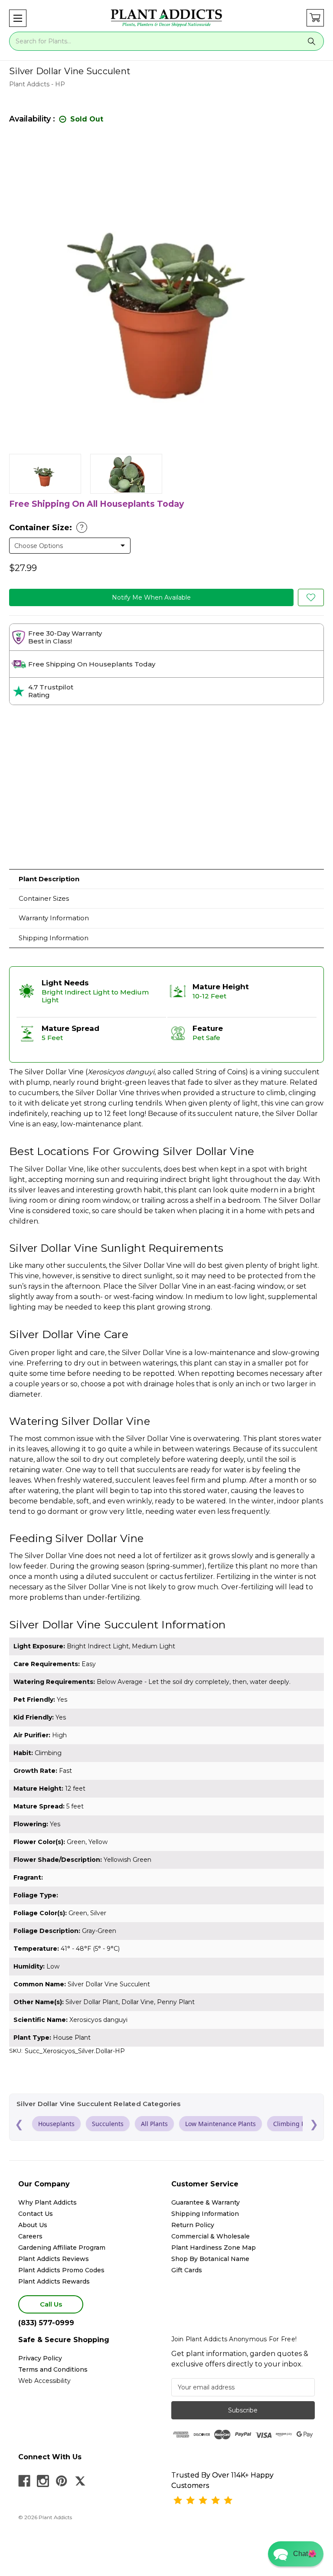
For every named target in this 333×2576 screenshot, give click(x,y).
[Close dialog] (253, 1236)
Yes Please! (167, 1311)
